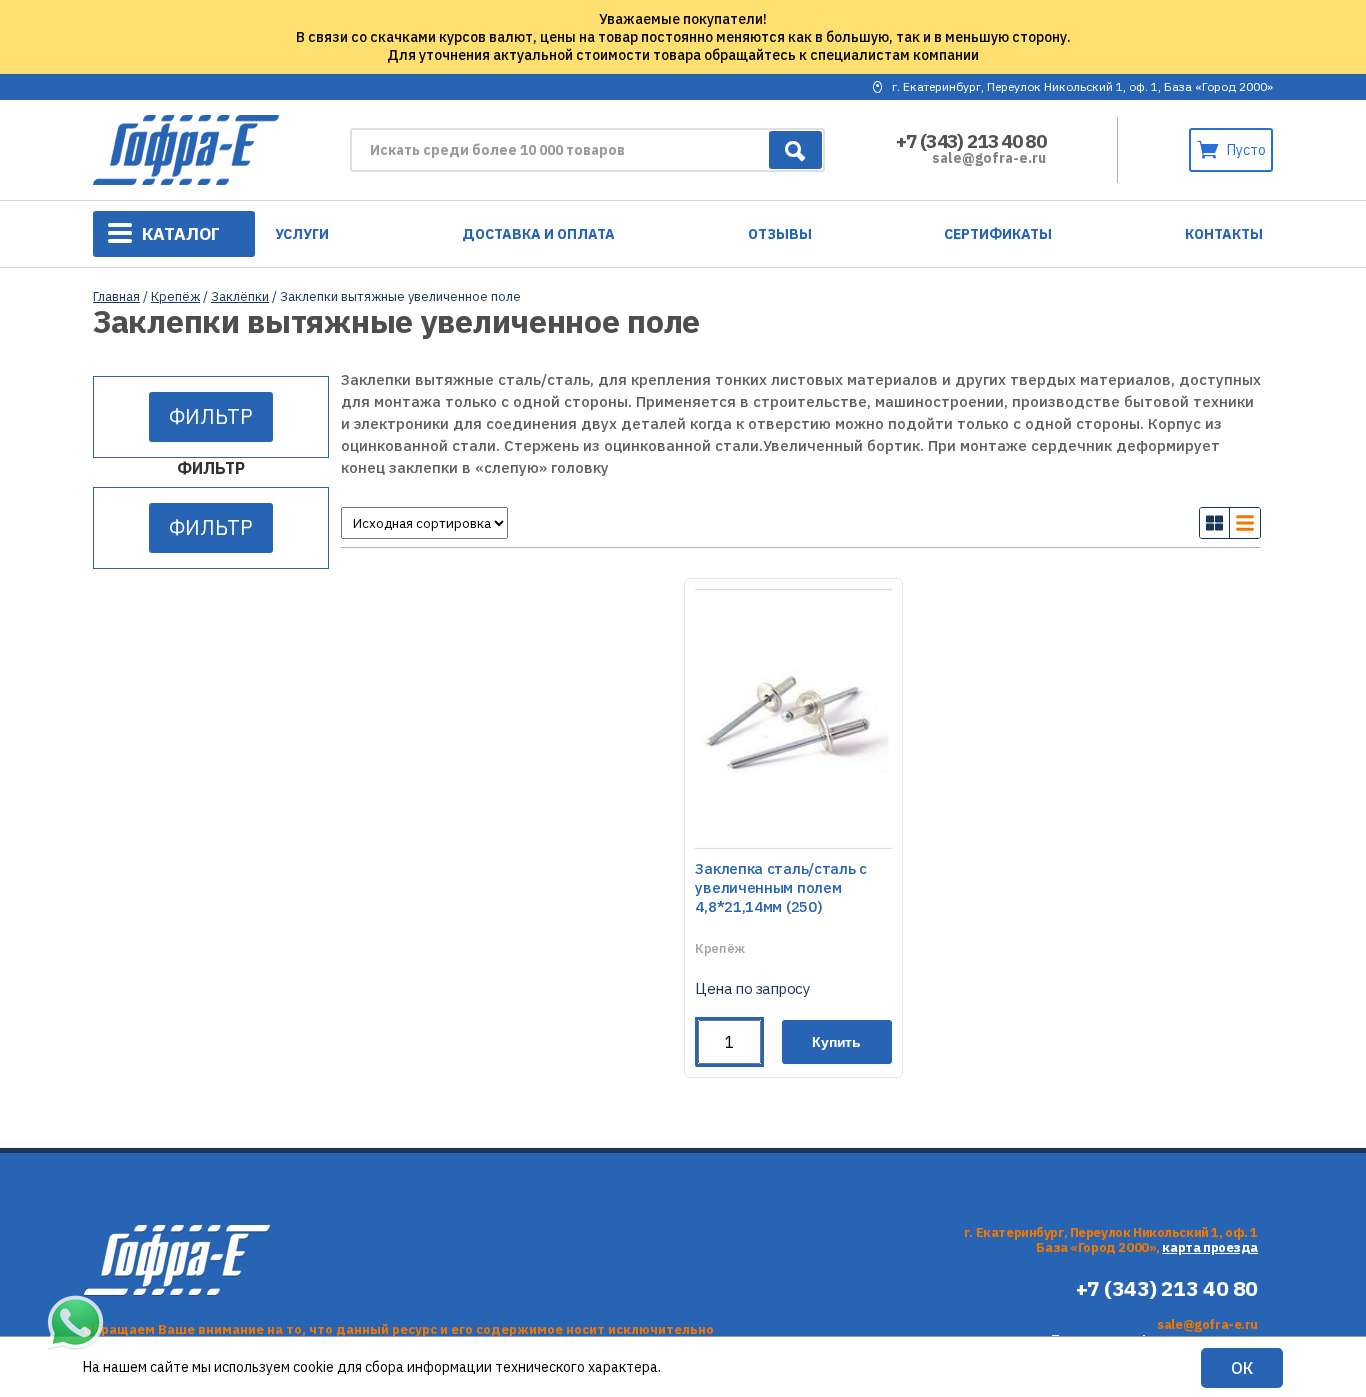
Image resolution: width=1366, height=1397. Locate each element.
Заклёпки (240, 296)
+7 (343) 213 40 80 (971, 141)
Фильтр (211, 416)
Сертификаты (998, 234)
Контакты (1224, 234)
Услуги (302, 234)
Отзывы (780, 234)
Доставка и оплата (538, 234)
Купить (836, 1042)
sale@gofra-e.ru (989, 158)
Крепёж (175, 296)
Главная (116, 296)
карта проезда (1210, 1247)
